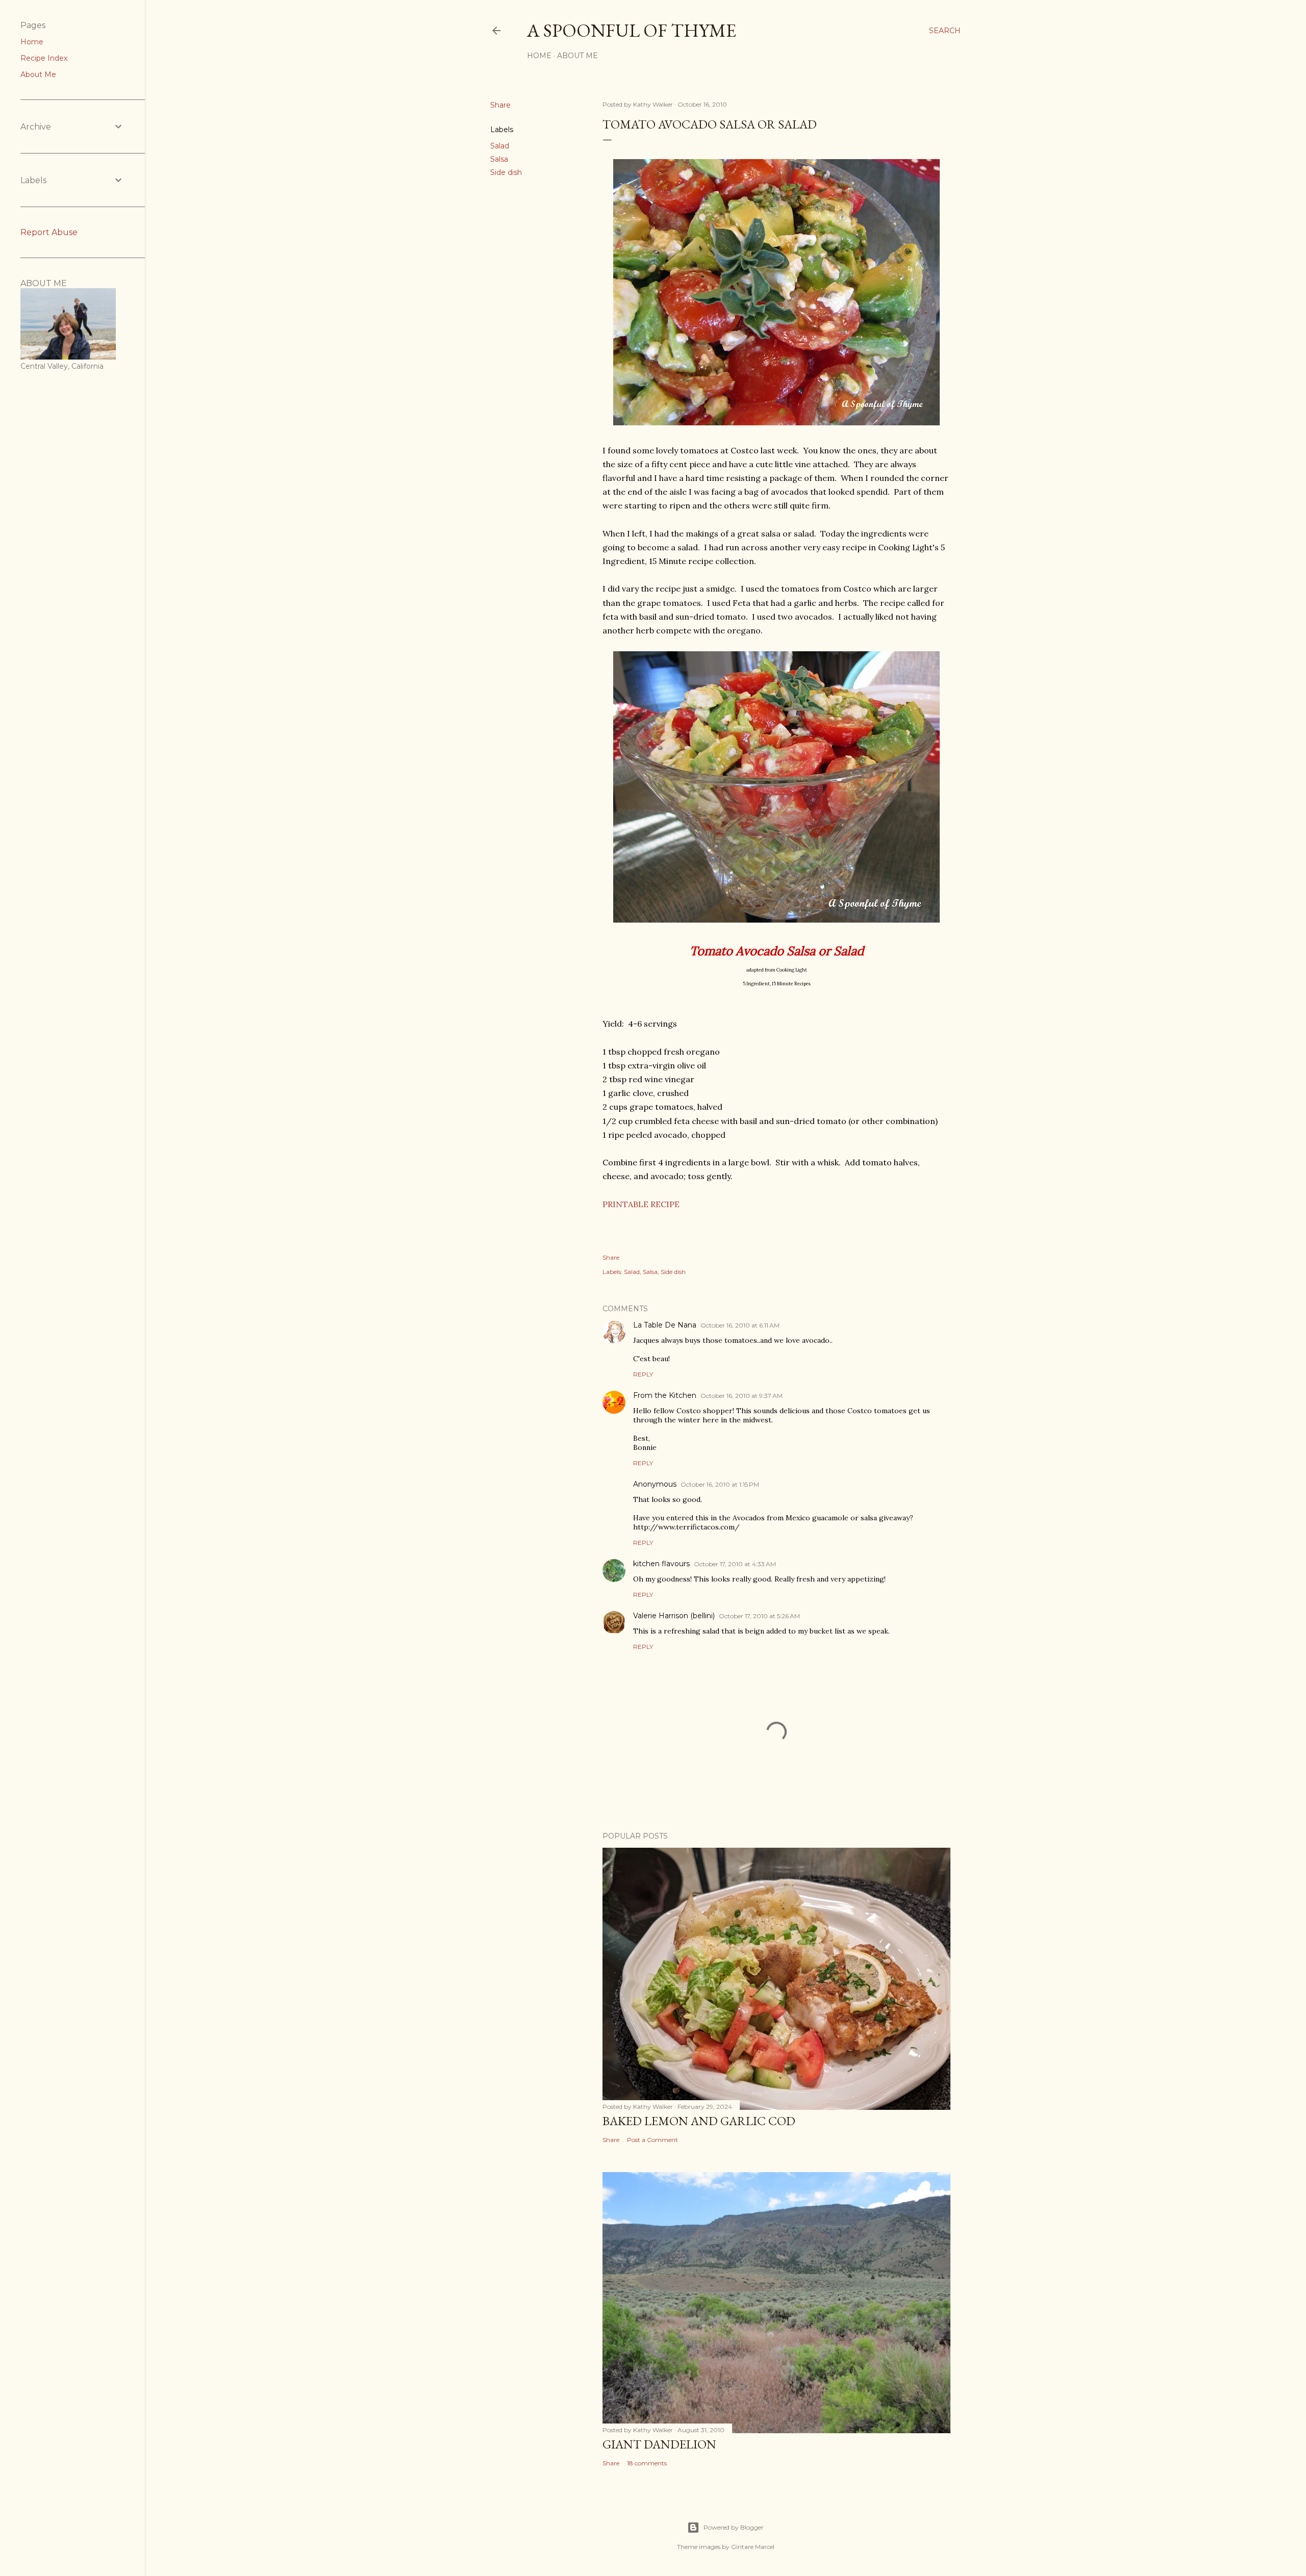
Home (539, 56)
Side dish (506, 172)
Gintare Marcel (753, 2547)
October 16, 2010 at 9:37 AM (742, 1396)
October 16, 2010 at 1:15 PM (720, 1484)
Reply (643, 1374)
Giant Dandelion (659, 2444)
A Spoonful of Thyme (632, 30)
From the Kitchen (665, 1395)
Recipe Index (44, 58)
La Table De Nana (665, 1325)
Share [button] (500, 105)
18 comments (647, 2463)
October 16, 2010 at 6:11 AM (740, 1325)
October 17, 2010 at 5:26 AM (759, 1616)
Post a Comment (652, 2140)
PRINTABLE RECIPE (641, 1204)
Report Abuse (49, 232)
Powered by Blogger (734, 2527)
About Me (577, 56)
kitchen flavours (661, 1564)
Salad (500, 146)
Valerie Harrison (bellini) (674, 1616)
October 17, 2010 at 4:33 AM (735, 1564)
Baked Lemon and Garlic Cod (699, 2121)
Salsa (499, 159)
